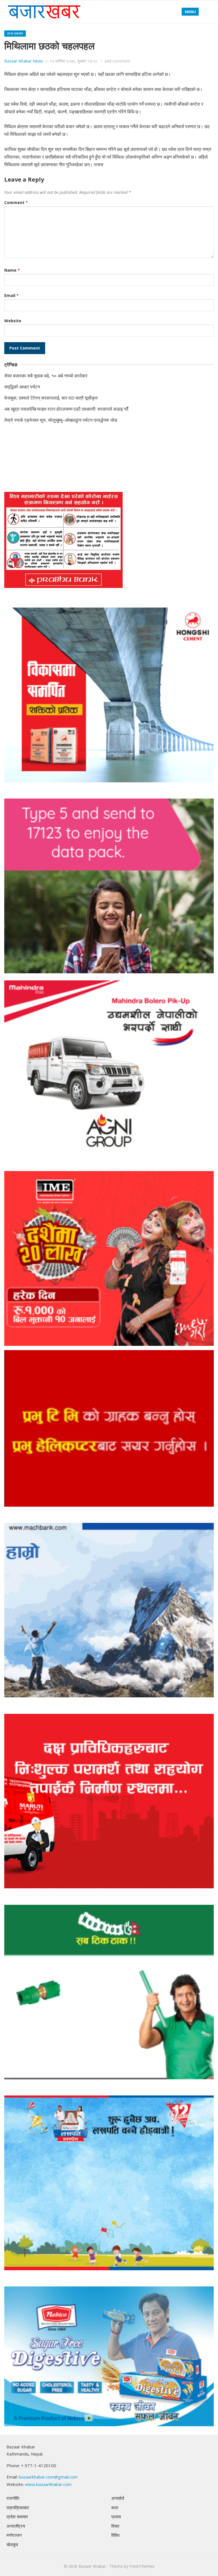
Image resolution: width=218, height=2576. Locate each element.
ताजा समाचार (15, 33)
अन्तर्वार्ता (118, 2498)
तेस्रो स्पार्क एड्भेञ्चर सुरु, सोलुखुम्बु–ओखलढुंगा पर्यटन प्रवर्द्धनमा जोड (61, 420)
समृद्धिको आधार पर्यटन (22, 387)
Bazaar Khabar (92, 2566)
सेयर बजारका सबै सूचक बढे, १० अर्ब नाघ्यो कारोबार (46, 376)
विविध (115, 2535)
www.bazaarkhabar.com (48, 2484)
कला (115, 2508)
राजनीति (13, 2498)
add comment (117, 61)
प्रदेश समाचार (17, 2517)
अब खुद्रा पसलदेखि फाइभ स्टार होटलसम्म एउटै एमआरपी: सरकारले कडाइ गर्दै (66, 409)
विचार (115, 2526)
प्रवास (116, 2517)
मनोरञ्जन (14, 2535)
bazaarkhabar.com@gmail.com (48, 2477)
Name (12, 270)
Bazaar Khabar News (24, 61)
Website (13, 321)
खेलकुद (12, 2544)
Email (11, 295)
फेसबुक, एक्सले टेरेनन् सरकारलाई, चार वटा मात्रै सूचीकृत (51, 398)
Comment (16, 202)
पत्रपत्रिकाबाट (18, 2508)
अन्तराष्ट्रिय (16, 2526)
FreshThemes (142, 2566)
